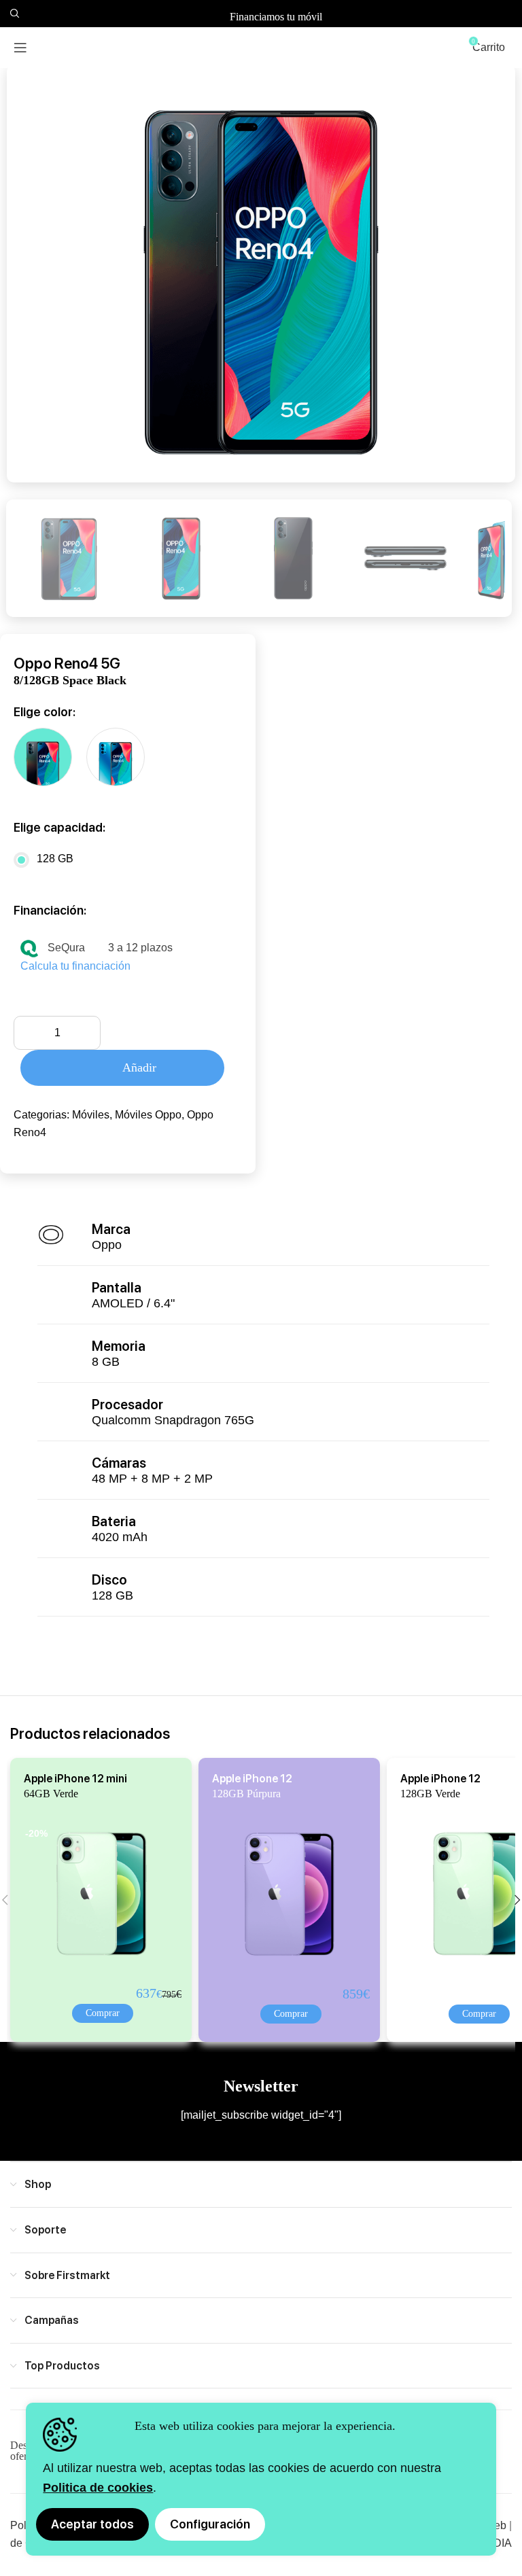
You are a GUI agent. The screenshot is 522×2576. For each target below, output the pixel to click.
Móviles (91, 1115)
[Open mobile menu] (20, 48)
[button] (103, 2013)
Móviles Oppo (148, 1115)
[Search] (13, 14)
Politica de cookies (98, 2488)
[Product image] (90, 1893)
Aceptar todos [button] (92, 2524)
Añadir (139, 1068)
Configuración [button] (210, 2524)
